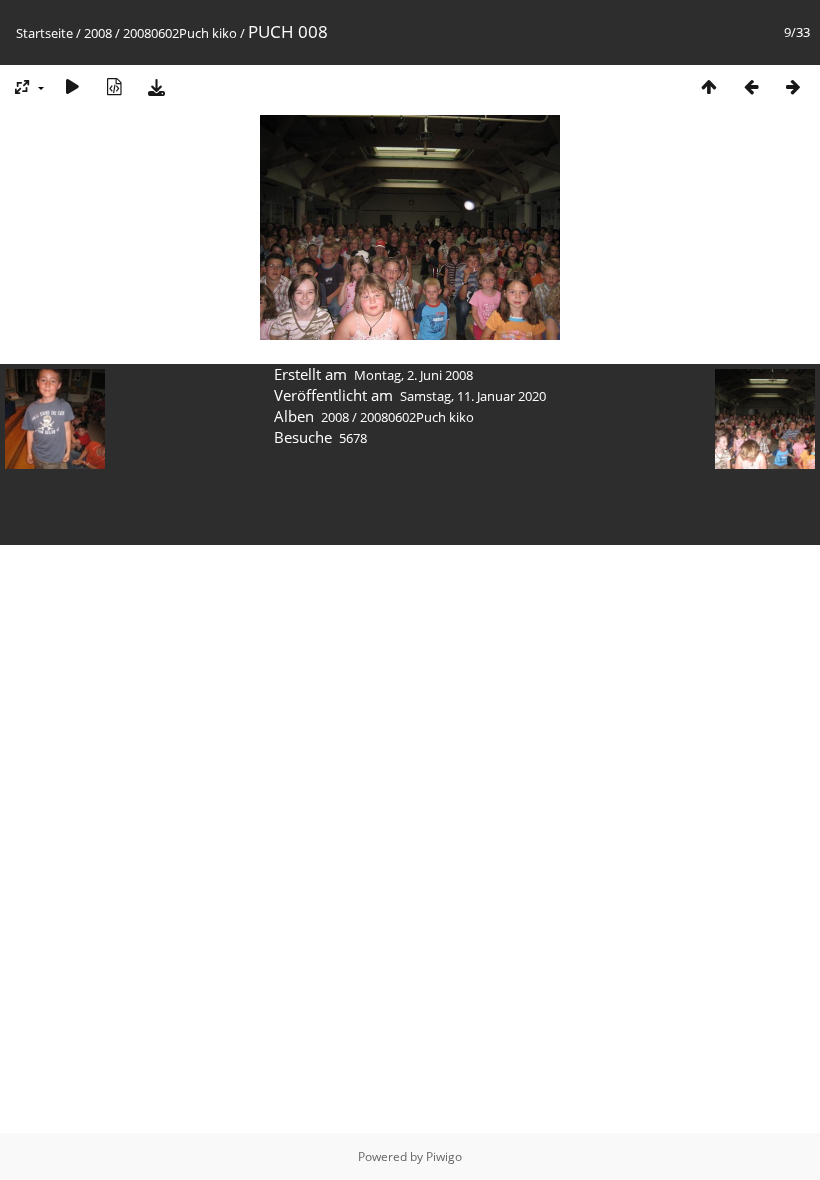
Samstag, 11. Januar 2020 (473, 396)
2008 (98, 33)
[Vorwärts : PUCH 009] (793, 86)
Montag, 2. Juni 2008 (413, 375)
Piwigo (444, 1156)
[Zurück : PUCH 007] (751, 86)
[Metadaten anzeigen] (114, 86)
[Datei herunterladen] (156, 86)
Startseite (44, 33)
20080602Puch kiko (180, 33)
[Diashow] (72, 86)
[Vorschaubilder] (709, 86)
